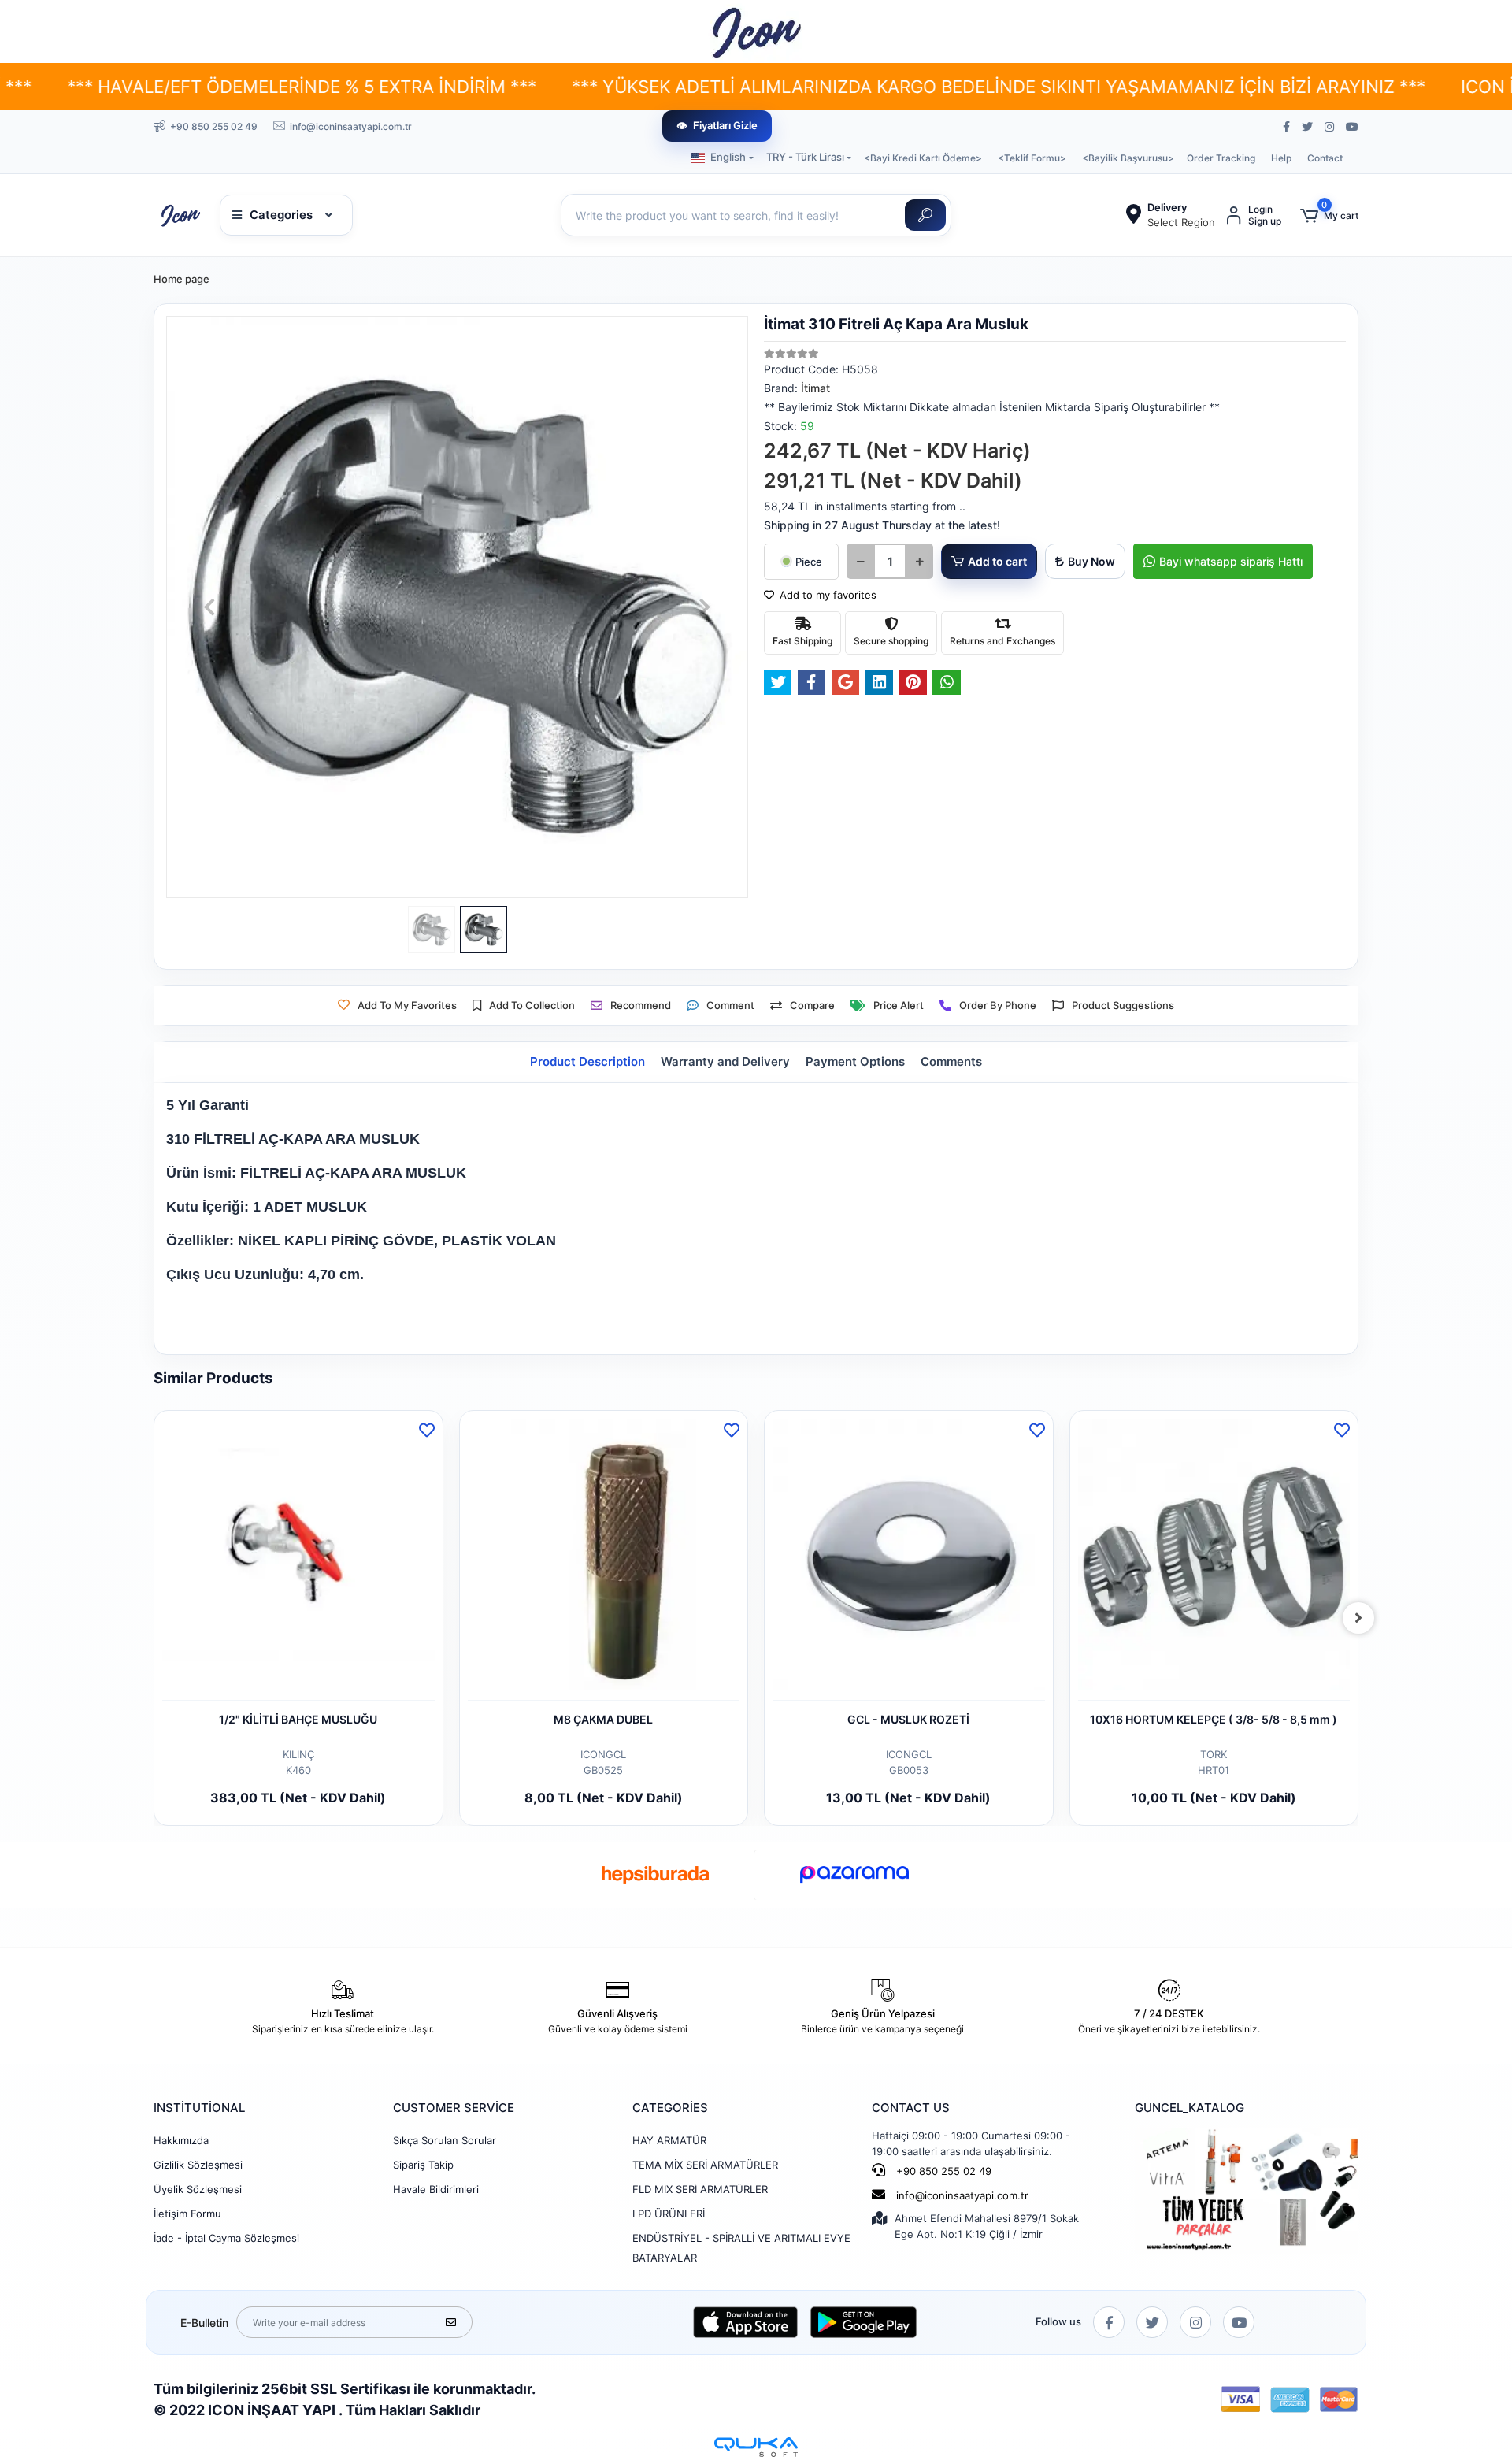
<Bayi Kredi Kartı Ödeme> (923, 158)
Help (1281, 158)
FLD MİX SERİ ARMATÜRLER (700, 2189)
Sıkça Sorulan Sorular (445, 2140)
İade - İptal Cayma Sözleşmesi (226, 2238)
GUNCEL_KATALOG (1190, 2108)
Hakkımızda (181, 2140)
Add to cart (997, 561)
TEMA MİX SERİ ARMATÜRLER (705, 2165)
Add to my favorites (826, 595)
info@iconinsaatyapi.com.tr (962, 2195)
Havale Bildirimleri (436, 2189)
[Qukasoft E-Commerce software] (756, 2447)
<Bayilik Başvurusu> (1128, 158)
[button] (1329, 215)
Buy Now (1091, 561)
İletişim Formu (187, 2214)
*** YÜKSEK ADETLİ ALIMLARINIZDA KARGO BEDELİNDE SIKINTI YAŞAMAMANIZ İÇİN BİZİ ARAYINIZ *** (821, 87)
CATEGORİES (670, 2108)
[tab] (587, 1062)
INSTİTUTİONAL (199, 2108)
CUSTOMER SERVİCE (454, 2108)
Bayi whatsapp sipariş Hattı (1231, 561)
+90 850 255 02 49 (942, 2171)
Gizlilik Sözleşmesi (198, 2165)
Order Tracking (1221, 158)
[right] (1358, 1618)
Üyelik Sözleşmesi (198, 2189)
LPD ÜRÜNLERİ (669, 2214)
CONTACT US (911, 2108)
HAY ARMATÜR (669, 2140)
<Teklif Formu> (1032, 158)
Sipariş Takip (423, 2165)
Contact (1325, 158)
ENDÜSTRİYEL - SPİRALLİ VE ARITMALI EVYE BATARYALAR (741, 2248)
